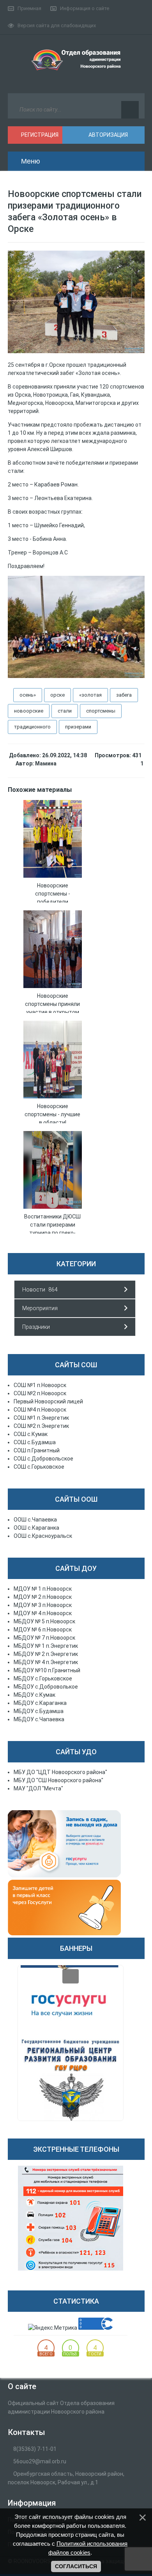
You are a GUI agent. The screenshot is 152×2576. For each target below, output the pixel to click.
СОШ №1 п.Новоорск (40, 1385)
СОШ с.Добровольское (43, 1459)
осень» (28, 695)
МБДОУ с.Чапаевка (39, 1719)
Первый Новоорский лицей (48, 1401)
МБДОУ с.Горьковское (43, 1678)
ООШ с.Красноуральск (43, 1536)
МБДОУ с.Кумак (34, 1695)
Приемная (29, 8)
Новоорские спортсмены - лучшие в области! (52, 1114)
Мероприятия (40, 1308)
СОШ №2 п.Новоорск (40, 1393)
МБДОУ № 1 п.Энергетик (46, 1646)
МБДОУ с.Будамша (39, 1711)
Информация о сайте (85, 8)
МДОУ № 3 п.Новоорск (43, 1605)
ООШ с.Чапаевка (35, 1520)
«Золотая (90, 695)
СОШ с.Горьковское (39, 1467)
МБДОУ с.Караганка (40, 1703)
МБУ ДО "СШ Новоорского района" (58, 1780)
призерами (78, 727)
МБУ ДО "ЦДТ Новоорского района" (60, 1772)
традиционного (32, 727)
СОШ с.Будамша (35, 1442)
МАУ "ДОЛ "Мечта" (38, 1788)
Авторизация (108, 135)
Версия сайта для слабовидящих (57, 25)
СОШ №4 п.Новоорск (40, 1410)
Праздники (36, 1327)
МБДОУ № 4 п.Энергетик (46, 1662)
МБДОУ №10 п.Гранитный (47, 1670)
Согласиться (76, 2566)
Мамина (46, 763)
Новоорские (29, 711)
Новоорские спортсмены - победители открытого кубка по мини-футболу (53, 902)
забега (124, 695)
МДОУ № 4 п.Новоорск (43, 1613)
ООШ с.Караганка (36, 1528)
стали (65, 711)
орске (57, 695)
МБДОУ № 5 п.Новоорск (44, 1621)
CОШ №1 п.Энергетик (41, 1418)
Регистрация (39, 135)
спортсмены (101, 711)
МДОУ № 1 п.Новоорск (43, 1589)
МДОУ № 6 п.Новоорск (43, 1630)
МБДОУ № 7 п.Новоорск (44, 1638)
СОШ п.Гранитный (37, 1450)
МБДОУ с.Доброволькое (46, 1687)
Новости (34, 1290)
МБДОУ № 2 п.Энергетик (46, 1654)
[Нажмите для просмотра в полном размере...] (76, 351)
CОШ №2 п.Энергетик (41, 1426)
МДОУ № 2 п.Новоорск (43, 1597)
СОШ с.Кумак (31, 1434)
